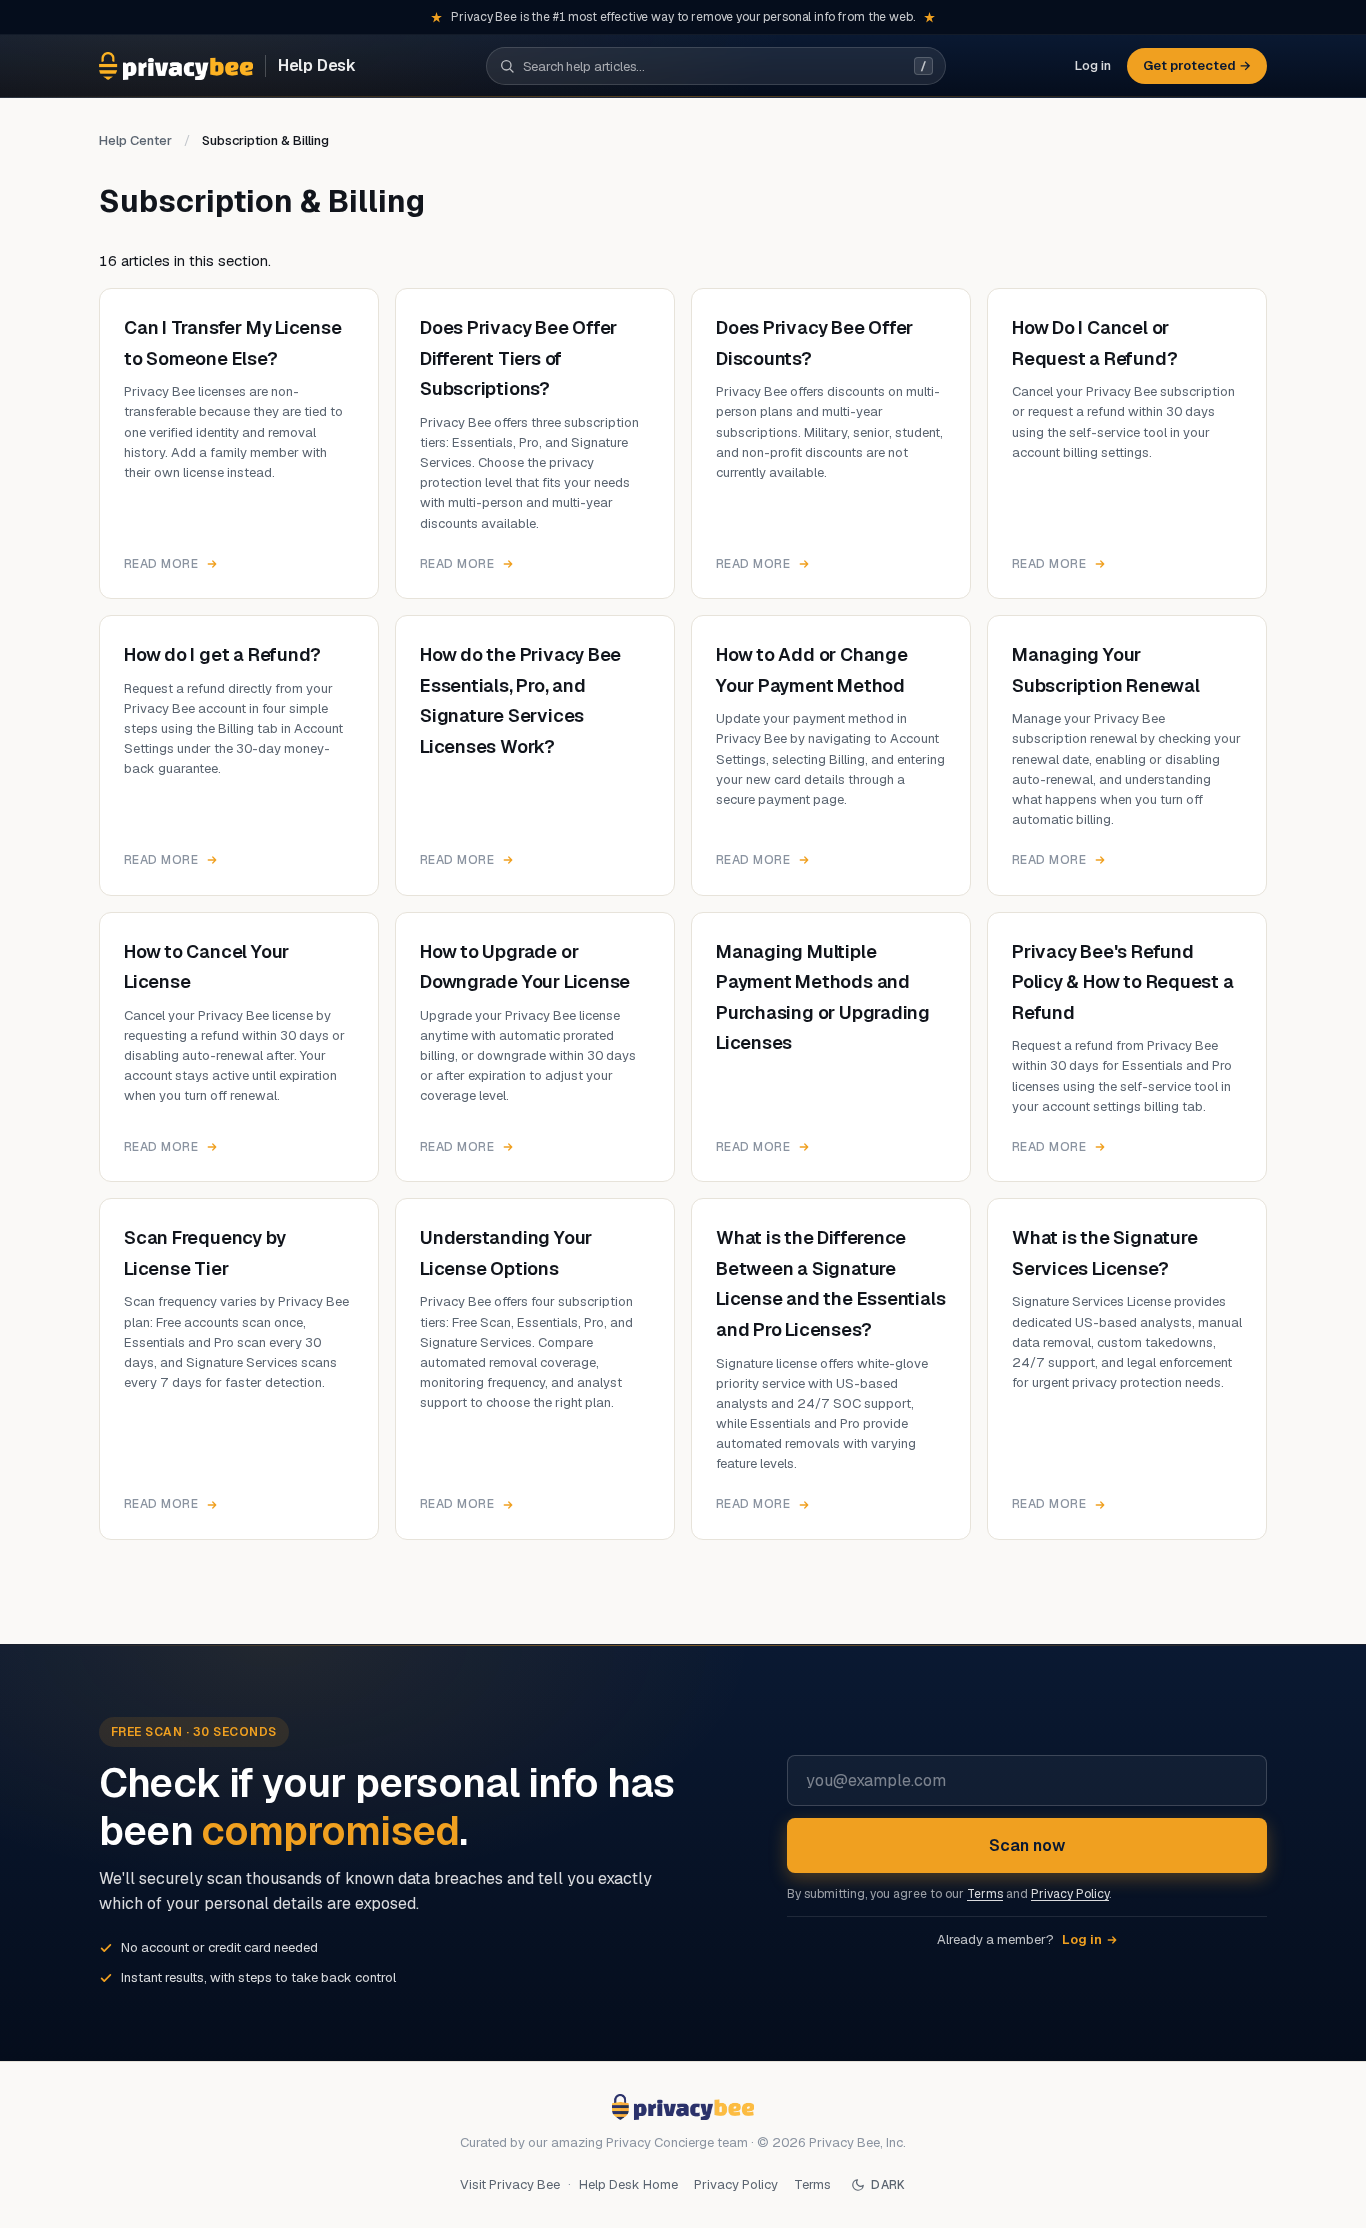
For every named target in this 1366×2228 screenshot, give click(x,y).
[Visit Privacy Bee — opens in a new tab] (176, 66)
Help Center (135, 140)
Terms (985, 1894)
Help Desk (317, 66)
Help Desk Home (628, 2184)
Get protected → (1197, 65)
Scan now (1027, 1845)
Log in (1093, 65)
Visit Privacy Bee (510, 2184)
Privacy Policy (1070, 1894)
